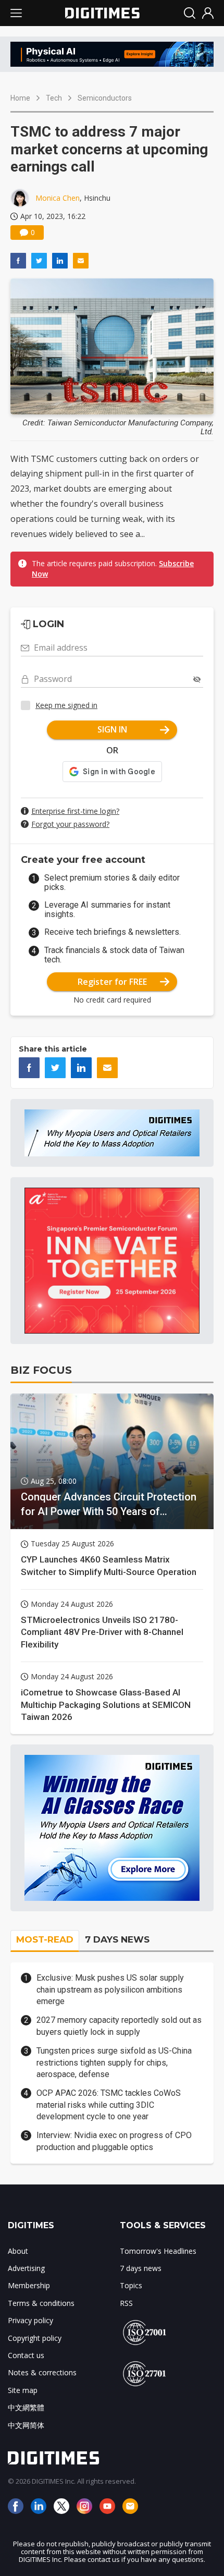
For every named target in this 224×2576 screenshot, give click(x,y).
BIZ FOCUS (41, 1370)
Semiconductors (105, 98)
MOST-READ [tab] (45, 1939)
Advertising (26, 2268)
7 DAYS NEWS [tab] (117, 1939)
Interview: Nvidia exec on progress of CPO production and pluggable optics (114, 2141)
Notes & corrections (42, 2372)
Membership (29, 2285)
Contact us (26, 2355)
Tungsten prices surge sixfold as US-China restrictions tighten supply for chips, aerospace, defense (114, 2062)
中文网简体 (26, 2425)
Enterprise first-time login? (75, 811)
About (18, 2251)
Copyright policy (35, 2338)
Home (20, 98)
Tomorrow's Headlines (158, 2251)
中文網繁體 (26, 2407)
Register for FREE (112, 982)
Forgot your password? (70, 824)
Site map (23, 2390)
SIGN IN (112, 729)
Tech (54, 98)
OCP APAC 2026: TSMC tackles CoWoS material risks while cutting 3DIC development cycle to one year (109, 2105)
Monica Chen (58, 198)
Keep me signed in (66, 705)
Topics (131, 2285)
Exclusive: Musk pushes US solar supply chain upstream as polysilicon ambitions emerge (110, 1989)
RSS (126, 2303)
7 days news (141, 2268)
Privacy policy (30, 2320)
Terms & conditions (41, 2303)
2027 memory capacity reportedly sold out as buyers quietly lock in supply (119, 2026)
